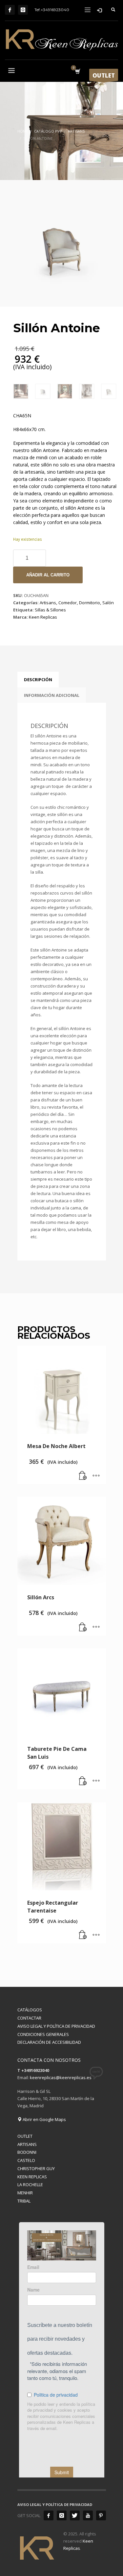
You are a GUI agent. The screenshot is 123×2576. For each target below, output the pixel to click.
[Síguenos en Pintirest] (101, 2515)
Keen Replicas (43, 617)
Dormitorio (90, 603)
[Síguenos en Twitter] (75, 2515)
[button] (83, 1476)
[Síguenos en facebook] (49, 2515)
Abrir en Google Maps (44, 2119)
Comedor (68, 603)
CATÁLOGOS (30, 2010)
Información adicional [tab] (52, 695)
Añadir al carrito (48, 575)
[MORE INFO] (96, 1476)
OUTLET (25, 2136)
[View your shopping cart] (77, 72)
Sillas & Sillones (50, 610)
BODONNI (27, 2152)
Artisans (48, 603)
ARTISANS (27, 2144)
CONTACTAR (29, 2018)
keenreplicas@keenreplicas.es (61, 2077)
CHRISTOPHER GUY (36, 2168)
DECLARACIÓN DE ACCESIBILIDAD (49, 2042)
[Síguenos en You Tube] (88, 2515)
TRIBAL (24, 2201)
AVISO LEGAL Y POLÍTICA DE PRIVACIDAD (56, 2026)
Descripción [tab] (38, 680)
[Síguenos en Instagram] (23, 10)
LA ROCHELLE (30, 2185)
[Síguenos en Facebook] (10, 10)
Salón (108, 603)
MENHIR (25, 2193)
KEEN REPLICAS (32, 2177)
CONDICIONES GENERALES (43, 2034)
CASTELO (26, 2160)
